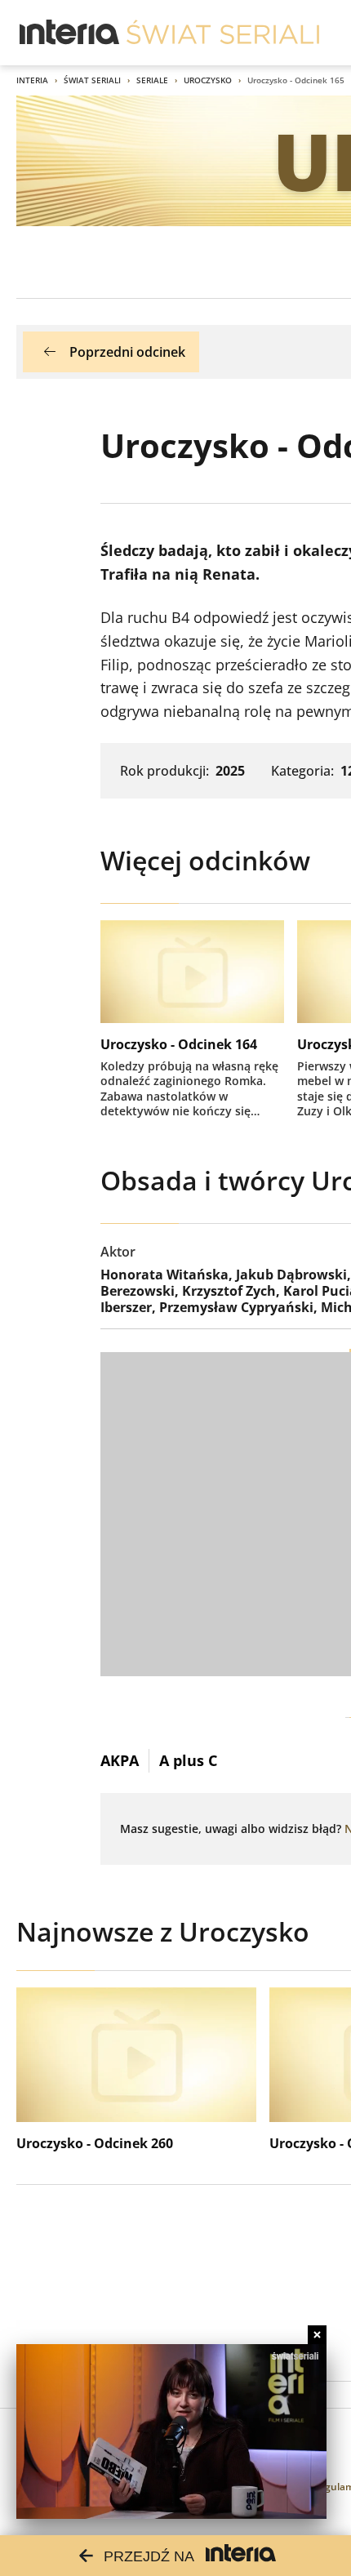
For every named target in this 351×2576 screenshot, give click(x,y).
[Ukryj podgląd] (317, 2335)
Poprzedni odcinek (127, 352)
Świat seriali (92, 80)
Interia (32, 80)
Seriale (152, 80)
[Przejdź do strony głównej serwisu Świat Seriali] (223, 33)
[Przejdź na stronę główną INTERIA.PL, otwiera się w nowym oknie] (70, 33)
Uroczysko (208, 80)
